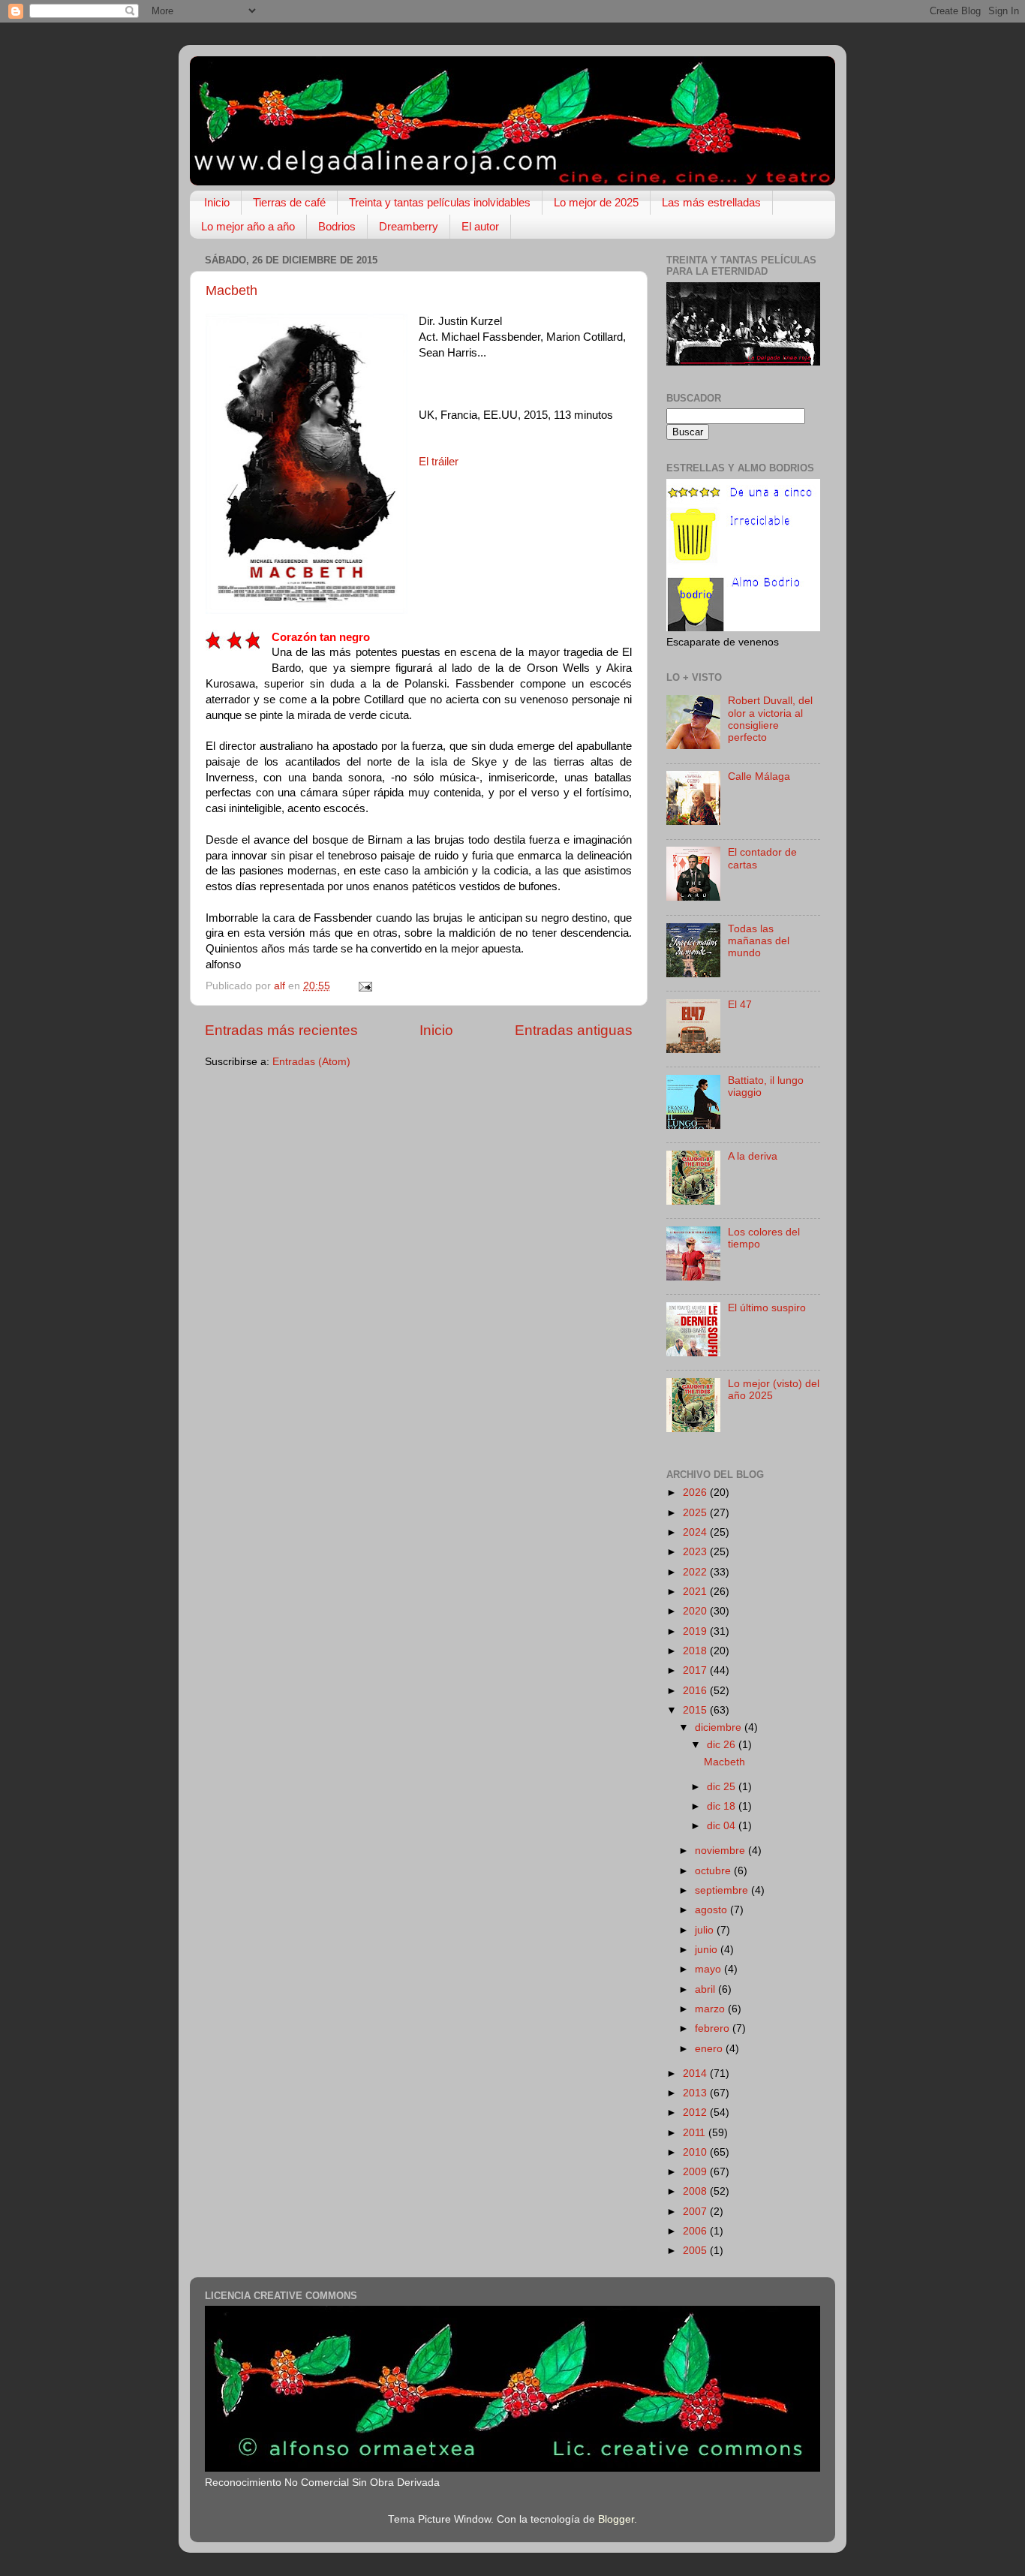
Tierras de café (289, 202)
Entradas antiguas (574, 1030)
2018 (696, 1651)
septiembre (723, 1890)
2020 (696, 1611)
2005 (696, 2251)
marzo (711, 2009)
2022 (696, 1572)
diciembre (720, 1727)
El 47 (740, 1005)
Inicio (217, 202)
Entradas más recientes (281, 1030)
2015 (696, 1710)
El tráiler (439, 462)
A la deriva (753, 1156)
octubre (714, 1871)
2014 (696, 2073)
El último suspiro (767, 1308)
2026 (696, 1493)
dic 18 (723, 1806)
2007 (696, 2212)
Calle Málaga (759, 776)
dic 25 (723, 1787)
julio (706, 1930)
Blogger (616, 2519)
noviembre (721, 1851)
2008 (696, 2191)
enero (710, 2049)
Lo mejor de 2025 (596, 202)
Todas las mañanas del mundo (759, 941)
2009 (696, 2172)
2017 (696, 1670)
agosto (712, 1910)
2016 (696, 1691)
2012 (696, 2113)
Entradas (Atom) (311, 1062)
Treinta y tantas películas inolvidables (440, 202)
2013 (696, 2093)
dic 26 (723, 1745)
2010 (696, 2152)
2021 (696, 1592)
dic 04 (723, 1826)
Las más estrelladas (711, 202)
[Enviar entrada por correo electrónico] (364, 986)
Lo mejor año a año (248, 226)
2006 (696, 2231)
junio (708, 1950)
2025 (696, 1513)
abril (706, 1989)
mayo (709, 1969)
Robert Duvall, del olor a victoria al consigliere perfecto (770, 719)
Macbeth (231, 290)
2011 (696, 2133)
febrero (714, 2028)
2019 (696, 1631)
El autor (480, 226)
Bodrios (337, 226)
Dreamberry (409, 226)
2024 (696, 1532)
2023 (696, 1552)
